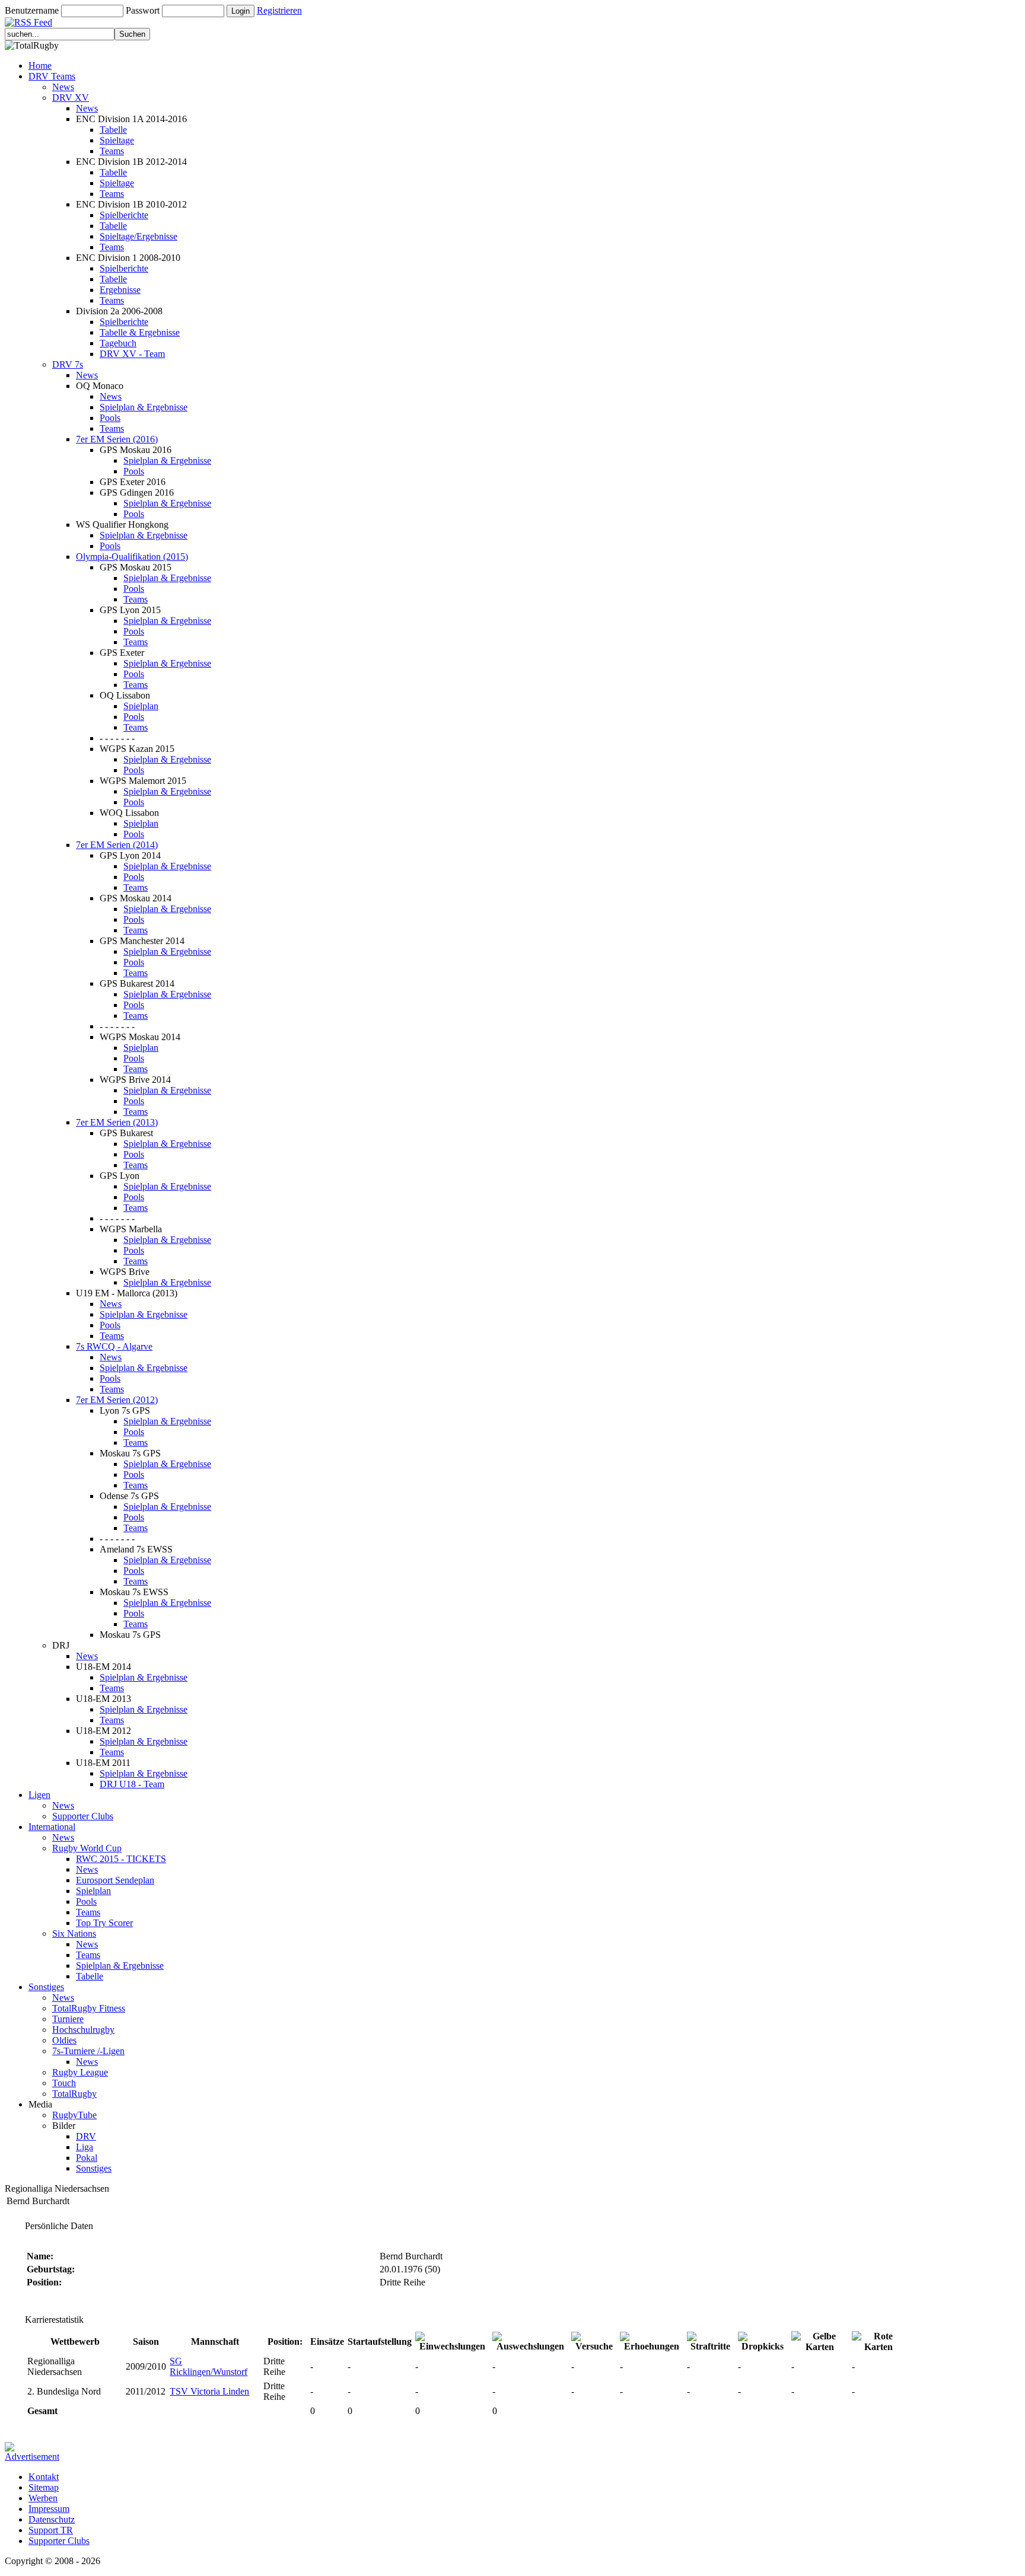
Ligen (39, 1795)
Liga (85, 2147)
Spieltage (117, 140)
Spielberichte (124, 215)
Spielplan (141, 706)
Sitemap (44, 2487)
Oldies (64, 2040)
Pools (110, 418)
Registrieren (279, 10)
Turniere (68, 2019)
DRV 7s (68, 364)
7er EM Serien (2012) (117, 1400)
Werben (43, 2498)
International (52, 1827)
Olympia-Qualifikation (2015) (132, 557)
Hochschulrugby (83, 2030)
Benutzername (32, 10)
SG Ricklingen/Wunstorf (208, 2366)
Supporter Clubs (83, 1816)
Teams (112, 151)
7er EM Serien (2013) (117, 1122)
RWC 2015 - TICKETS (121, 1859)
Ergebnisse (120, 290)
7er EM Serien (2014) (117, 845)
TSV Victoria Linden (209, 2391)
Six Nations (74, 1933)
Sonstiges (46, 1987)
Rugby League (80, 2072)
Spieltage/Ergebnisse (139, 236)
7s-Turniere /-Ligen (88, 2051)
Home (40, 66)
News (63, 87)
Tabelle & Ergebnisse (140, 332)
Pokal (87, 2158)
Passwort (143, 10)
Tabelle (113, 130)
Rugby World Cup (87, 1848)
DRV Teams (52, 76)
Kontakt (44, 2477)
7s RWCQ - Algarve (114, 1346)
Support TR (51, 2530)
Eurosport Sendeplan (115, 1880)
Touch (64, 2083)
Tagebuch (118, 343)
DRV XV (71, 98)
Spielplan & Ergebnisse (144, 407)
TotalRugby (74, 2094)
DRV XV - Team (132, 354)
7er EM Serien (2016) (117, 439)
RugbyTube (74, 2115)
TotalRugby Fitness (89, 2008)
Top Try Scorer (104, 1923)
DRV (86, 2136)
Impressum (49, 2509)
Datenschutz (52, 2519)
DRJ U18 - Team (132, 1784)
